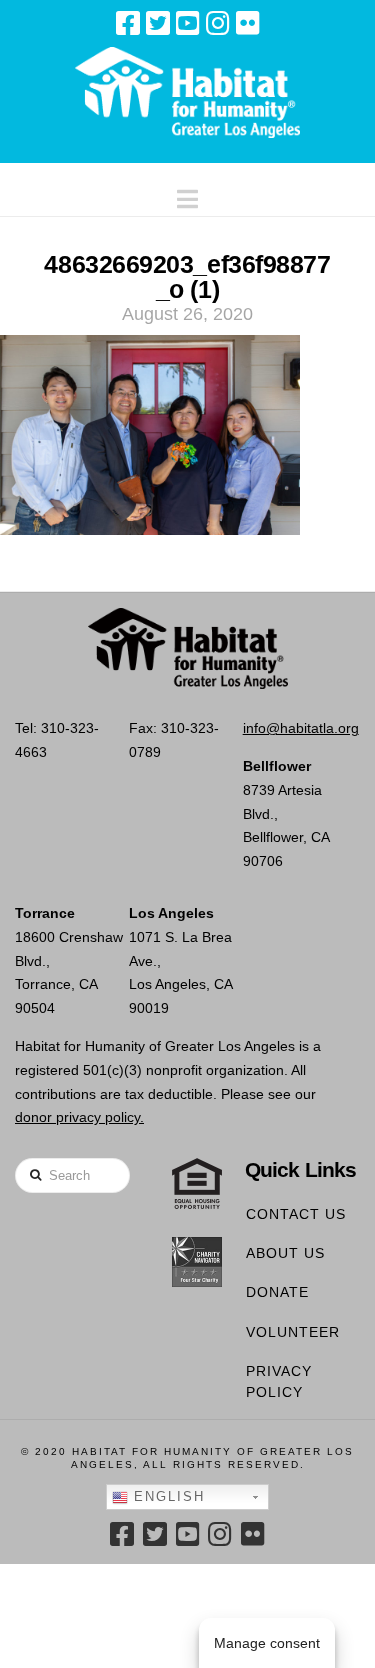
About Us (285, 1253)
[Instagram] (218, 23)
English (166, 1496)
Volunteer (293, 1332)
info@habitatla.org (301, 728)
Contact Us (296, 1214)
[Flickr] (248, 23)
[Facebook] (128, 23)
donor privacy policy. (79, 1117)
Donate (277, 1292)
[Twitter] (158, 23)
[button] (187, 194)
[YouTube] (188, 23)
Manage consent (267, 1643)
